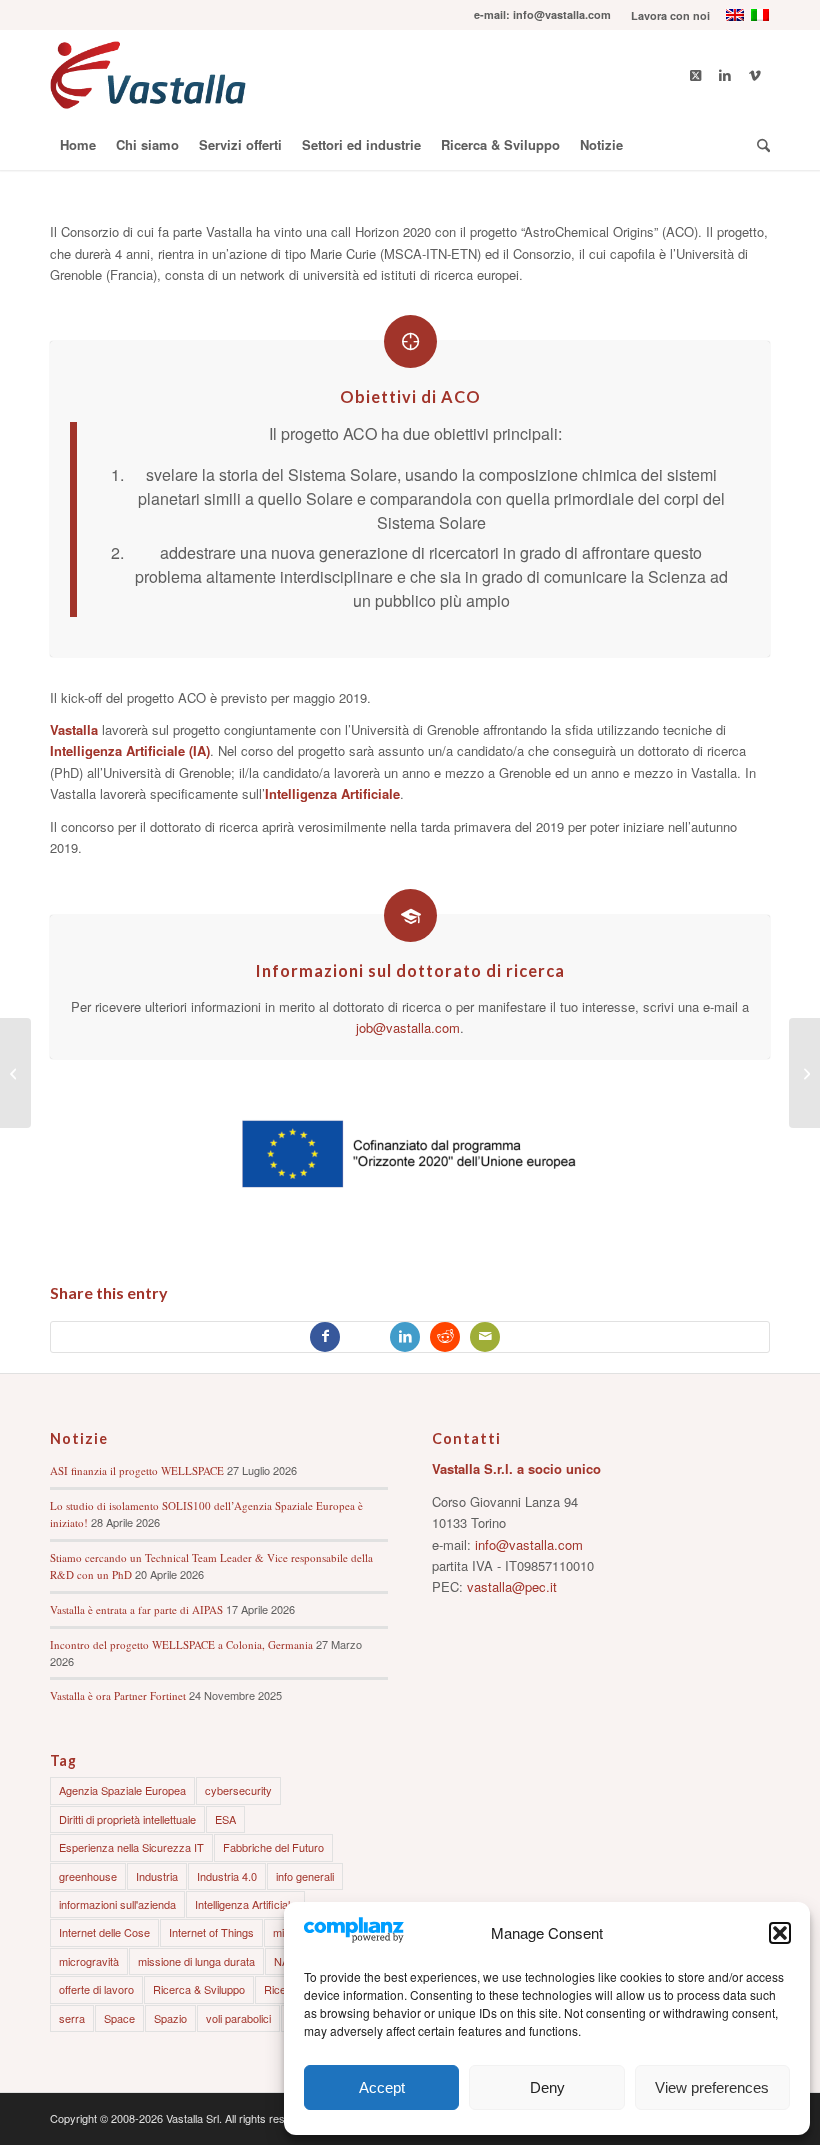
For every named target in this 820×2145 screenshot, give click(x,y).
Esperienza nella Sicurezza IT (131, 1847)
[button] (780, 1933)
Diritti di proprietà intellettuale (127, 1819)
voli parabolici (238, 2018)
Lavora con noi (670, 15)
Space (119, 2018)
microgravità (89, 1961)
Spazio (170, 2018)
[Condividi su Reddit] (445, 1337)
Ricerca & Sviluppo (199, 1989)
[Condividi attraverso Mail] (485, 1337)
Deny (547, 2087)
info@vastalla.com (529, 1544)
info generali (305, 1876)
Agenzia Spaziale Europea (122, 1790)
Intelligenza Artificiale (245, 1904)
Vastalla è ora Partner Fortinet (118, 1695)
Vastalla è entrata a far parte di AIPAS (136, 1609)
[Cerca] (758, 145)
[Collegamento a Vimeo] (755, 75)
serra (72, 2018)
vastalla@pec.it (512, 1586)
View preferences (712, 2087)
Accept (382, 2087)
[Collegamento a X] (695, 75)
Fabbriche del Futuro (273, 1847)
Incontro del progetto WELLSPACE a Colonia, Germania (181, 1644)
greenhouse (88, 1876)
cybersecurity (238, 1790)
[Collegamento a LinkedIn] (725, 75)
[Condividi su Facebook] (325, 1337)
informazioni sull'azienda (117, 1904)
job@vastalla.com (408, 1027)
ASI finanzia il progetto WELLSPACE (137, 1470)
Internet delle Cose (104, 1932)
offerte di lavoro (96, 1989)
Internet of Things (211, 1932)
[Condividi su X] (365, 1337)
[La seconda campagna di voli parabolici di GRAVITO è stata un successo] (804, 1073)
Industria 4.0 (227, 1876)
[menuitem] (665, 15)
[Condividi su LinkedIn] (405, 1337)
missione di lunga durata (196, 1961)
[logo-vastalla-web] (148, 75)
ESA (225, 1819)
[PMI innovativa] (15, 1073)
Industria (157, 1876)
